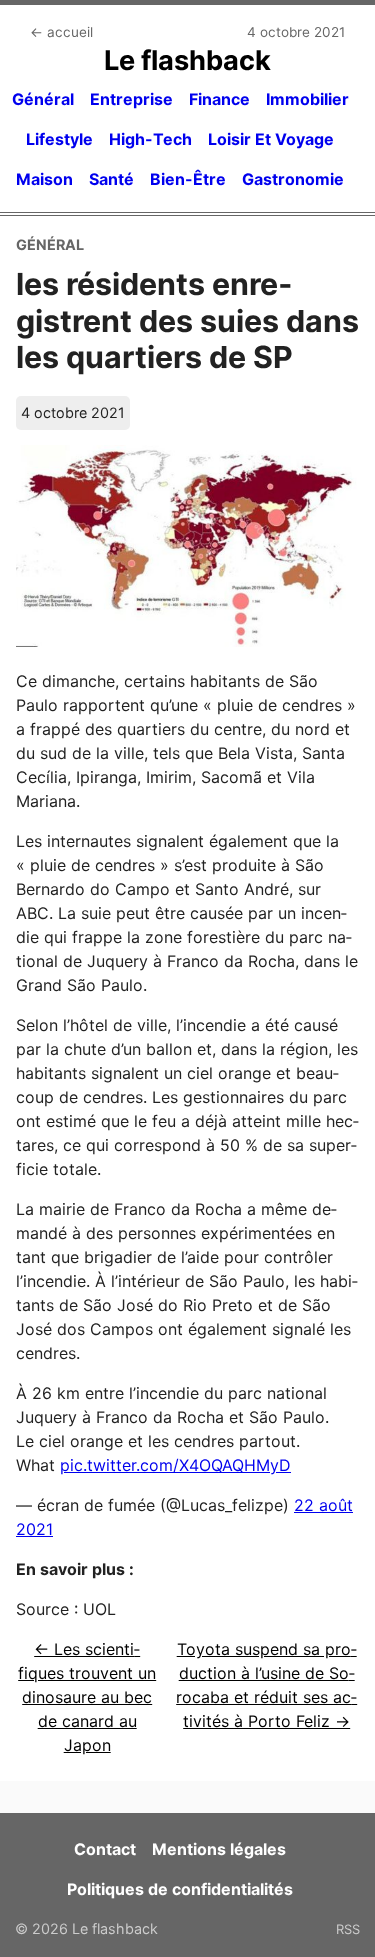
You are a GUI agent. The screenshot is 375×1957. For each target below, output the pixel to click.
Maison (44, 179)
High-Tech (150, 139)
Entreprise (131, 99)
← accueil (61, 32)
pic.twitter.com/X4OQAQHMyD (175, 1465)
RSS (348, 1929)
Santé (111, 179)
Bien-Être (188, 179)
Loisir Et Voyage (271, 139)
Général (43, 99)
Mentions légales (219, 1849)
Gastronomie (293, 179)
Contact (105, 1849)
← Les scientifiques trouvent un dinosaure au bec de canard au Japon (87, 1697)
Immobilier (307, 99)
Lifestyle (59, 139)
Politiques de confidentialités (180, 1889)
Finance (219, 99)
